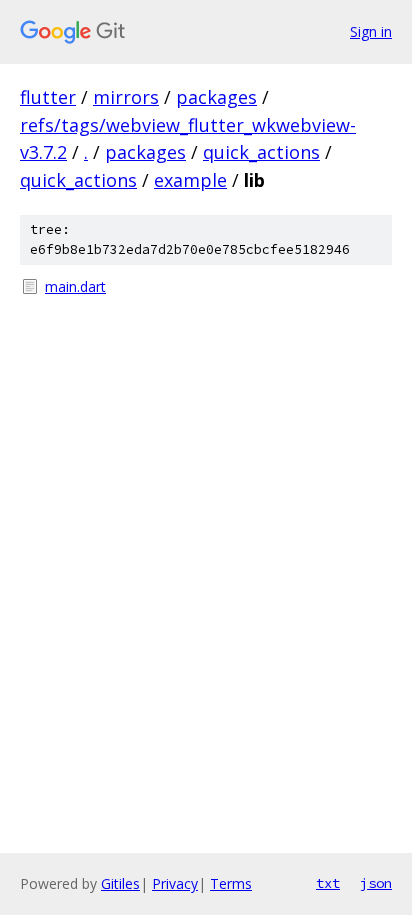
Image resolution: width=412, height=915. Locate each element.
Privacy (175, 883)
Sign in (371, 31)
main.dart (75, 286)
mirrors (126, 97)
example (190, 180)
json (376, 883)
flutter (48, 97)
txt (328, 883)
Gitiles (120, 883)
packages (216, 97)
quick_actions (261, 152)
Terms (231, 883)
